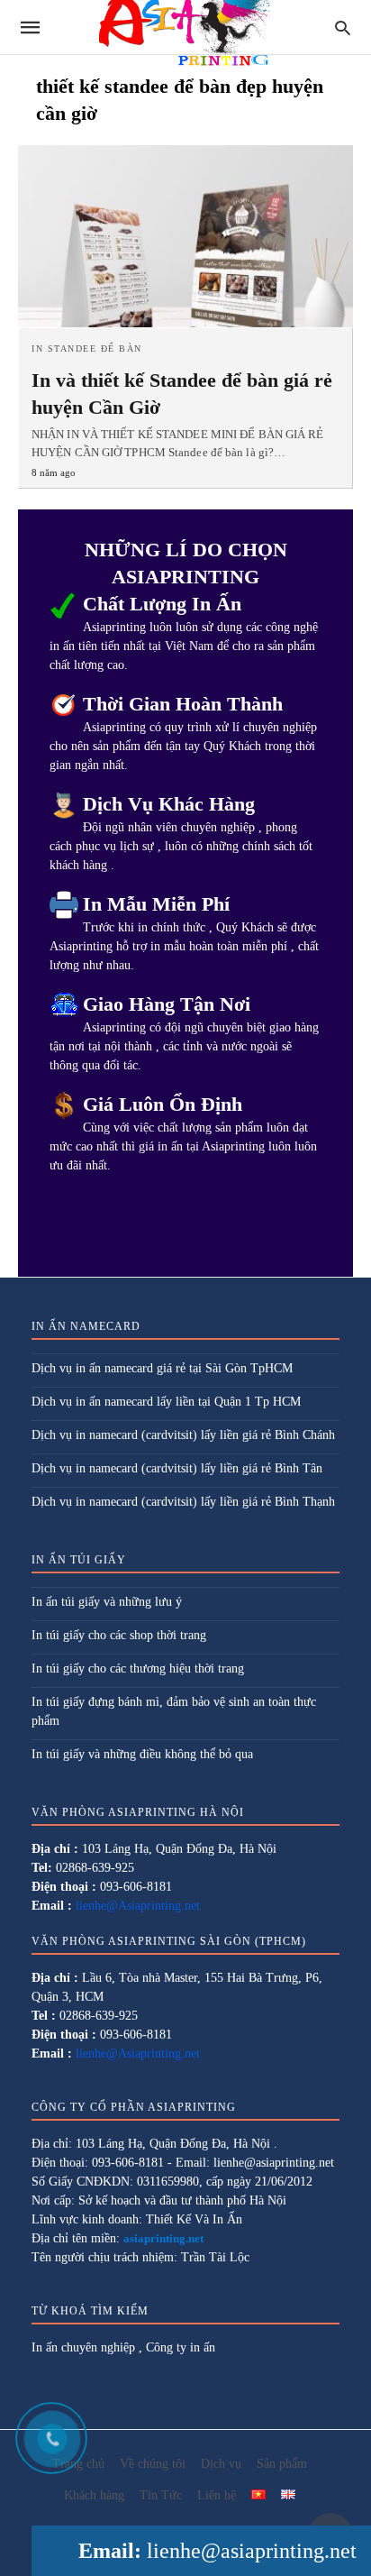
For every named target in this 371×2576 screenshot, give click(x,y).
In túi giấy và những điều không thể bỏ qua (142, 1754)
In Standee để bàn (87, 348)
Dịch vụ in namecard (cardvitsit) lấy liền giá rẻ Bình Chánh (183, 1435)
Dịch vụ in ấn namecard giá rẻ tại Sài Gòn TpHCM (162, 1368)
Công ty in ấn (181, 2347)
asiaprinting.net (163, 2238)
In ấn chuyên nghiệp (83, 2347)
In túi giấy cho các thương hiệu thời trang (138, 1668)
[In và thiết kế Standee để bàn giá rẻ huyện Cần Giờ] (185, 236)
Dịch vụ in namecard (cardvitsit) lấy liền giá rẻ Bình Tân (177, 1468)
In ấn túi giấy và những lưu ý (107, 1602)
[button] (258, 2494)
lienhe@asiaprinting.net (252, 2551)
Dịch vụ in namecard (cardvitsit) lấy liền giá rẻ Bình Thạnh (183, 1502)
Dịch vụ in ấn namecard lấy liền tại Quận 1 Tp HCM (166, 1402)
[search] (343, 28)
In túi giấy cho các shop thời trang (119, 1635)
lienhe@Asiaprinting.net (138, 1906)
